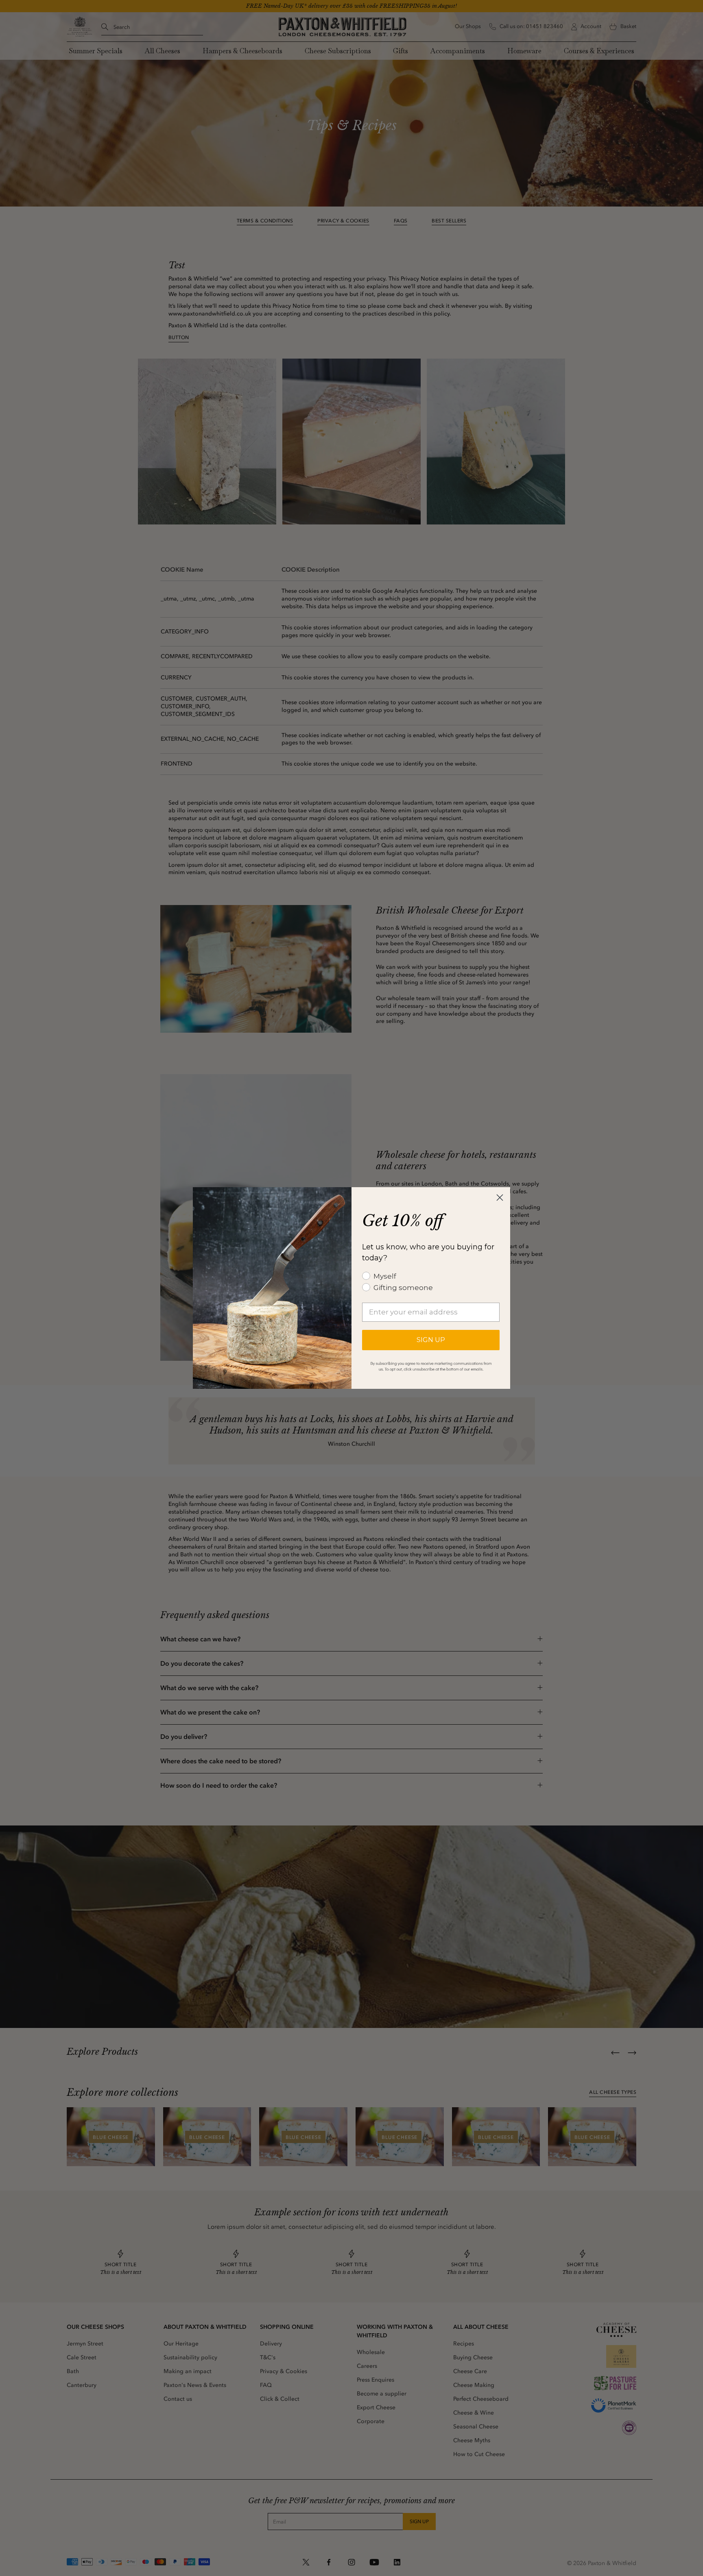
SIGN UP (431, 1340)
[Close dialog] (500, 1198)
